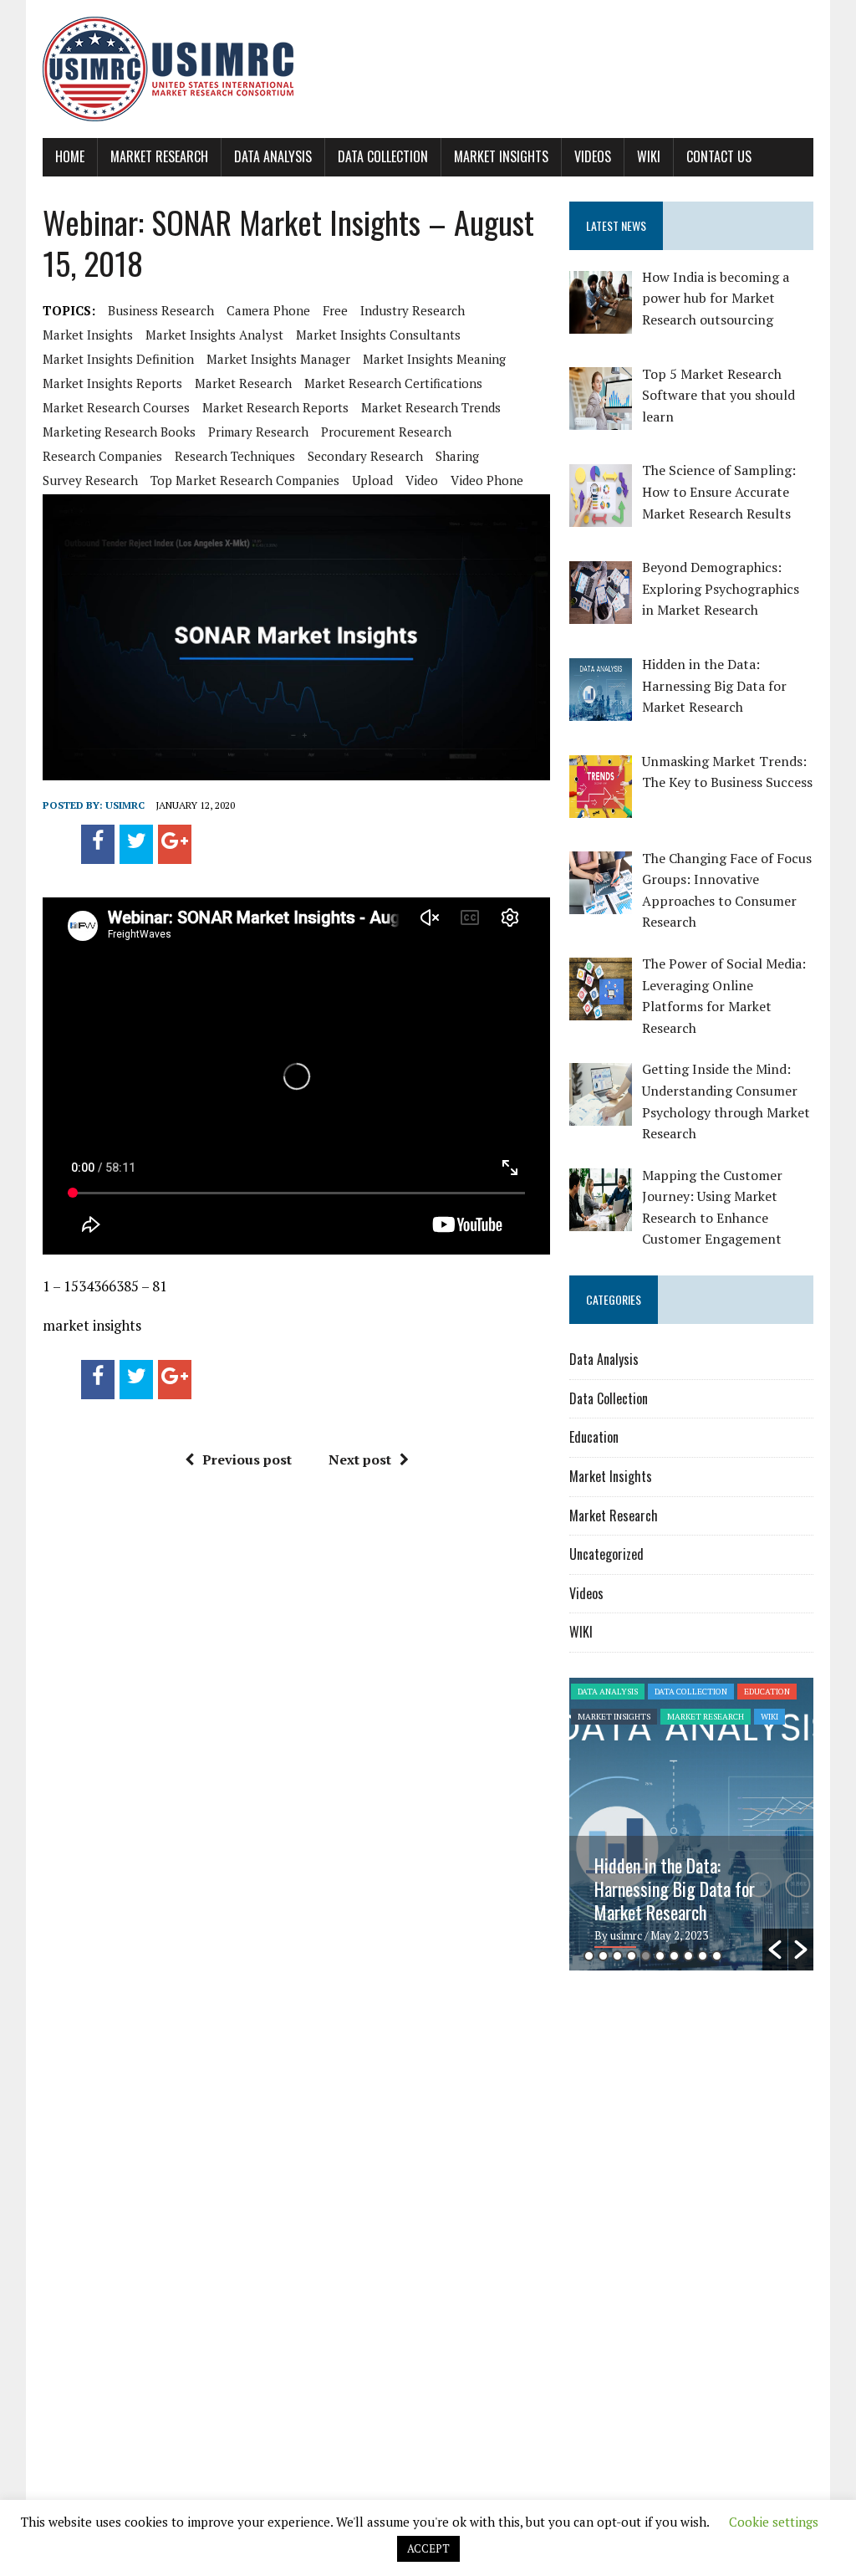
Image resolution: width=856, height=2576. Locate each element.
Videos (593, 156)
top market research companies (245, 480)
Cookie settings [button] (774, 2522)
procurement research (386, 432)
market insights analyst (214, 335)
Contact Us (719, 156)
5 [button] (646, 1956)
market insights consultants (378, 335)
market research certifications (393, 383)
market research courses (116, 407)
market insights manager (278, 359)
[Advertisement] (710, 2113)
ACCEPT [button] (428, 2548)
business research (161, 310)
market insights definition (118, 359)
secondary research (365, 456)
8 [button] (688, 1956)
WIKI (649, 156)
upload (372, 480)
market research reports (275, 407)
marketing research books (119, 432)
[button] (775, 1950)
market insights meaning (434, 359)
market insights (88, 335)
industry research (413, 310)
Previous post (247, 1459)
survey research (90, 480)
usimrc (125, 805)
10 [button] (717, 1956)
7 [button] (674, 1956)
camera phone (268, 310)
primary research (258, 432)
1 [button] (589, 1956)
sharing (457, 456)
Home (70, 156)
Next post (360, 1459)
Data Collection (383, 156)
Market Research (159, 156)
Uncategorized (606, 1554)
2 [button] (603, 1956)
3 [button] (617, 1956)
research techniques (235, 456)
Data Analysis (273, 156)
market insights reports (112, 383)
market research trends (431, 407)
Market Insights (501, 156)
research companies (102, 456)
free (335, 310)
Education (594, 1437)
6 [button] (660, 1956)
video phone (487, 480)
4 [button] (632, 1956)
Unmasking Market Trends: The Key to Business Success (690, 1877)
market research (243, 383)
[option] (691, 1824)
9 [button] (703, 1956)
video (422, 480)
